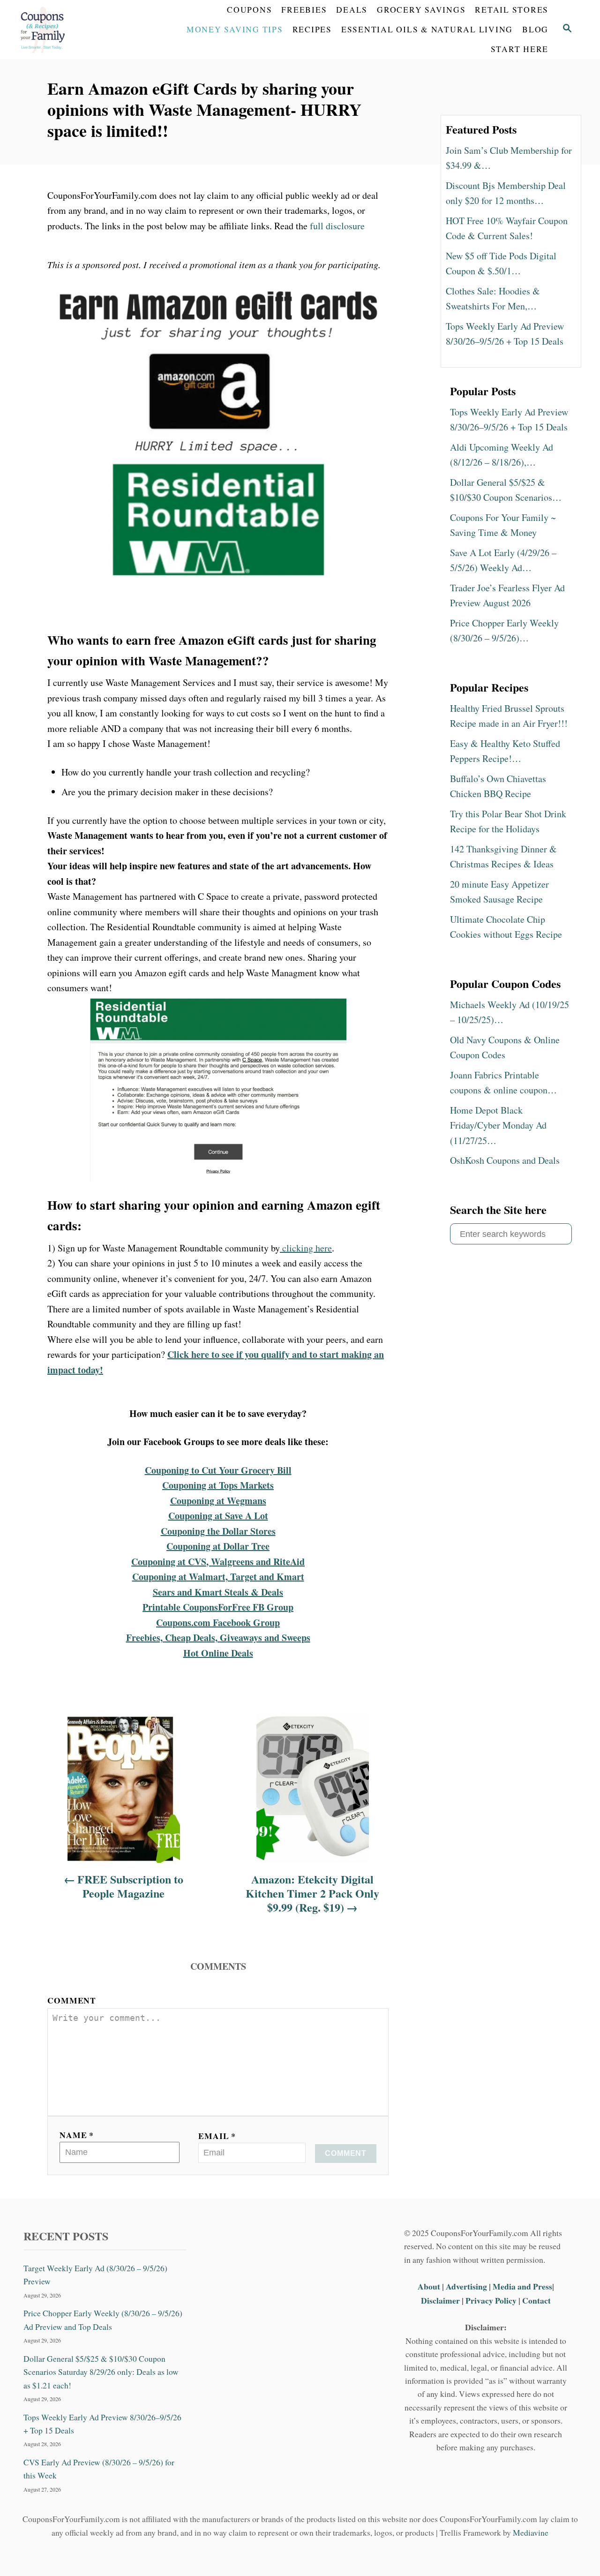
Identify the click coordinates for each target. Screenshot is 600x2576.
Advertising (466, 2286)
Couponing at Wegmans (218, 1501)
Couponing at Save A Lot (218, 1516)
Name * (77, 2135)
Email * (217, 2136)
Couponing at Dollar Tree (218, 1546)
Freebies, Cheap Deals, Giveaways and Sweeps (218, 1638)
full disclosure (337, 226)
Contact (536, 2300)
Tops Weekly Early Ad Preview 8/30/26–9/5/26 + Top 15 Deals (102, 2423)
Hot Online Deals (218, 1653)
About (430, 2286)
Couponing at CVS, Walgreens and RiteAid (218, 1562)
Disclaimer (440, 2300)
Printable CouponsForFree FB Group (218, 1607)
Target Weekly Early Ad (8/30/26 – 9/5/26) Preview (95, 2275)
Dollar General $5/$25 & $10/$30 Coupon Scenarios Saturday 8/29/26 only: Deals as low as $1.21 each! (101, 2372)
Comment (72, 2000)
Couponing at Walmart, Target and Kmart (218, 1577)
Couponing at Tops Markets (218, 1485)
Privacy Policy (491, 2300)
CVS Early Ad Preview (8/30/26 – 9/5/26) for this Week (99, 2469)
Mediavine (531, 2532)
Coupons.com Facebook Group (218, 1623)
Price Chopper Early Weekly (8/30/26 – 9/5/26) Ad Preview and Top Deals (103, 2320)
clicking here (306, 1248)
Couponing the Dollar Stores (218, 1531)
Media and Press (522, 2286)
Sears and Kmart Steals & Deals (218, 1592)
